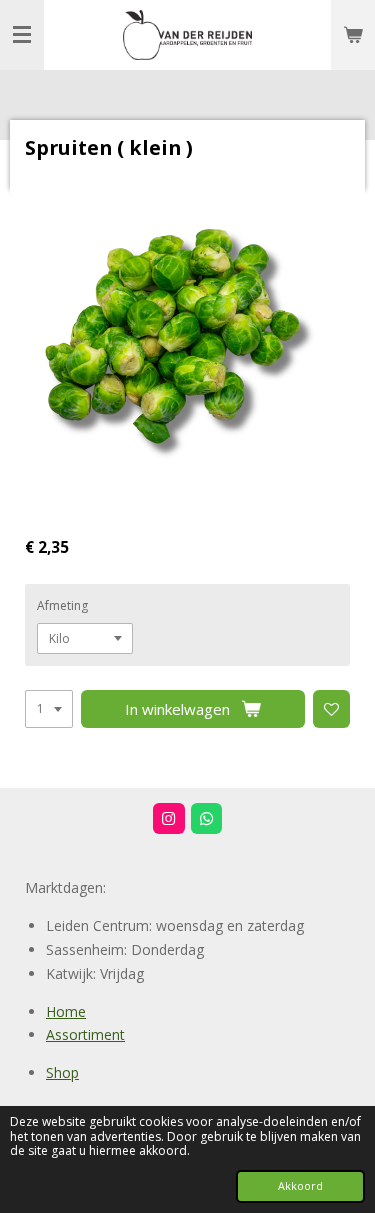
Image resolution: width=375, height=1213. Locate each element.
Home (66, 1011)
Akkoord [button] (300, 1185)
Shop (62, 1072)
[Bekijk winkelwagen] (353, 35)
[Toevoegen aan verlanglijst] (332, 709)
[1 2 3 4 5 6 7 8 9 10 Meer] (49, 709)
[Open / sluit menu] (22, 35)
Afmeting (62, 605)
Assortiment (85, 1034)
